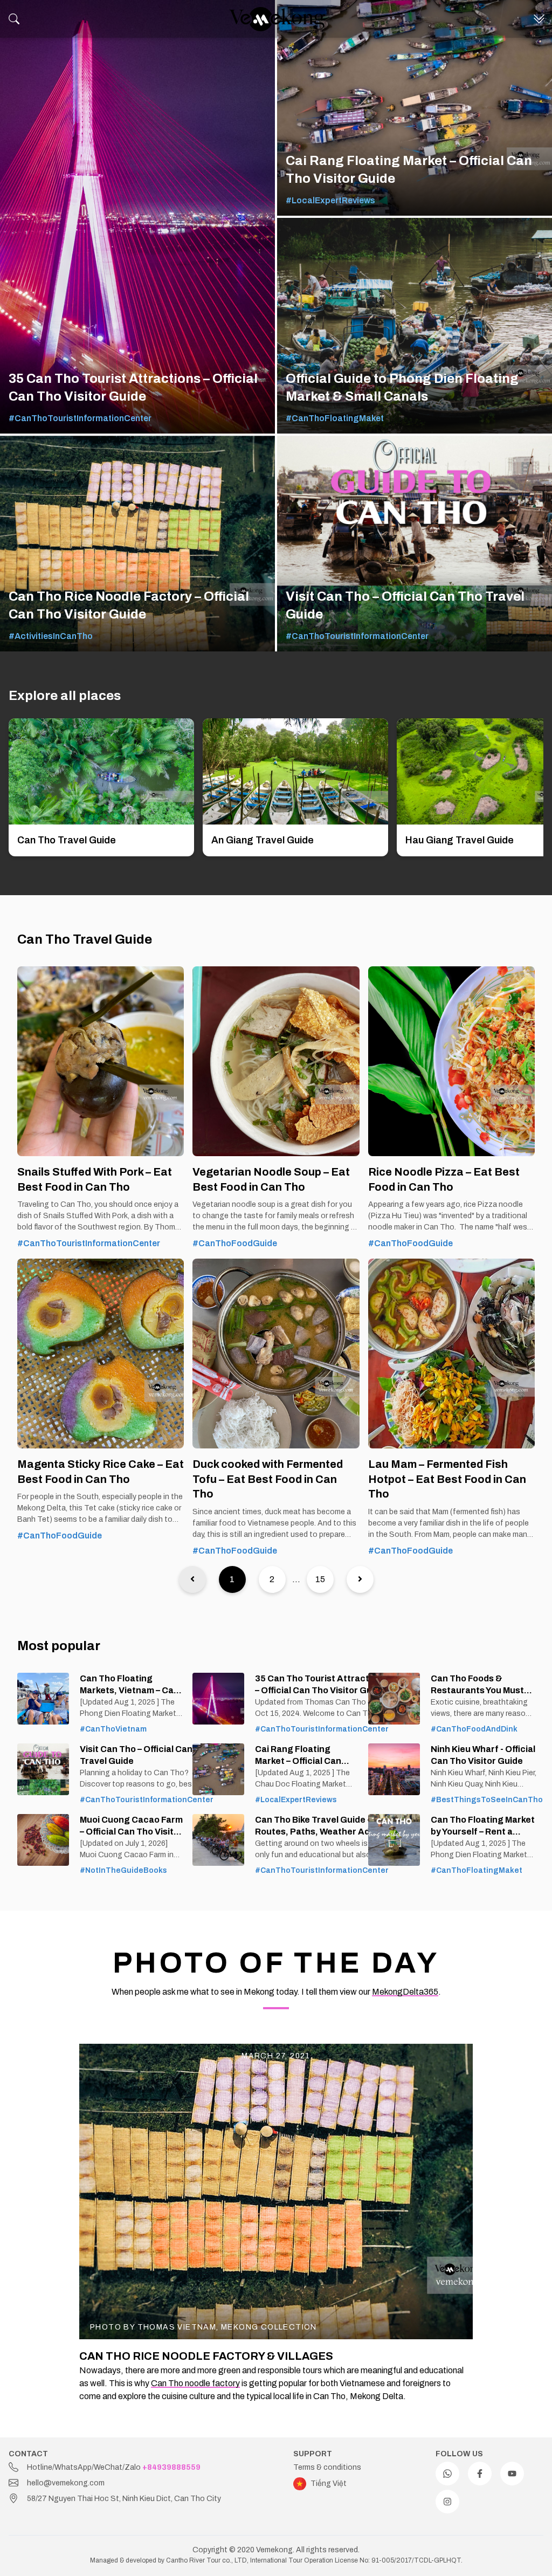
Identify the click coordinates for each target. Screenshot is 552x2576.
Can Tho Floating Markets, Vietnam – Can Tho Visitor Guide (129, 1685)
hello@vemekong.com (66, 2483)
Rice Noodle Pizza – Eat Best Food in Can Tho (444, 1179)
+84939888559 (171, 2467)
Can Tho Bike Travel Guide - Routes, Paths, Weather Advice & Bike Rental (321, 1826)
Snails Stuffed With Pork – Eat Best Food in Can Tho (95, 1179)
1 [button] (232, 1579)
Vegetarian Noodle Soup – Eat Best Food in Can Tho (271, 1179)
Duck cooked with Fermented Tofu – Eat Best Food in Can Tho (268, 1479)
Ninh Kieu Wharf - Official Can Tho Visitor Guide (483, 1755)
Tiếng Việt (329, 2484)
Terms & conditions (327, 2467)
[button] (192, 1579)
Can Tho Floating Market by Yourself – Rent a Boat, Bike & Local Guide (483, 1826)
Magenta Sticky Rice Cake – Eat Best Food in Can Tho (101, 1472)
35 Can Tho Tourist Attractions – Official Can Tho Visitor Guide (321, 1684)
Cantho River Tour (193, 2560)
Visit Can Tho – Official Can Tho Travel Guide (145, 1755)
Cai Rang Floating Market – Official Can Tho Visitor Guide (298, 1756)
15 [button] (320, 1579)
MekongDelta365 (405, 1992)
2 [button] (272, 1579)
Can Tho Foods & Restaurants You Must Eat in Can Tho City (477, 1685)
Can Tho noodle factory (195, 2383)
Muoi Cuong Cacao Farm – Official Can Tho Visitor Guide (131, 1826)
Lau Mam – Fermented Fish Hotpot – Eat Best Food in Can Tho (447, 1479)
